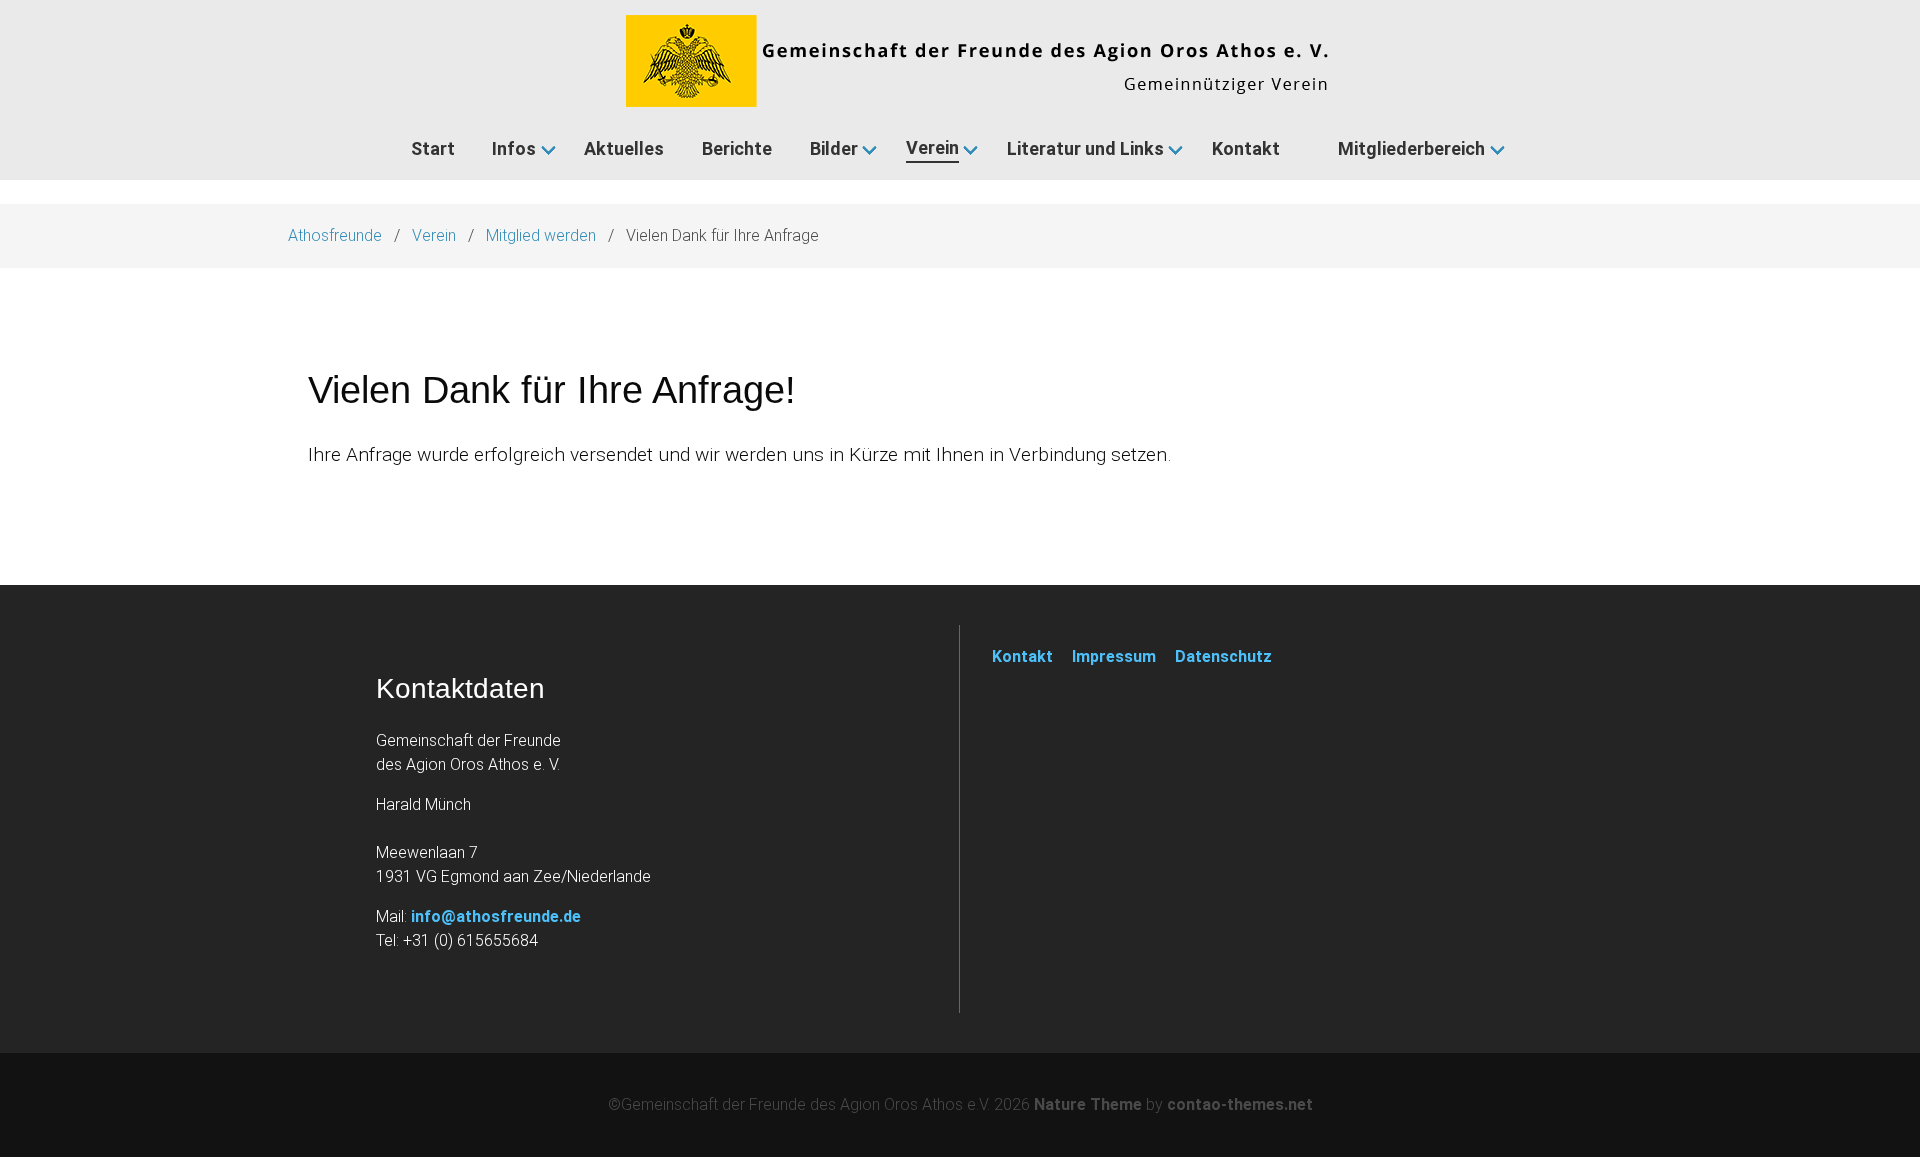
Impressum (1114, 656)
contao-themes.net (1240, 1104)
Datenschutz (1223, 656)
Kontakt (1022, 656)
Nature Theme (1088, 1104)
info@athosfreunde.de (496, 916)
